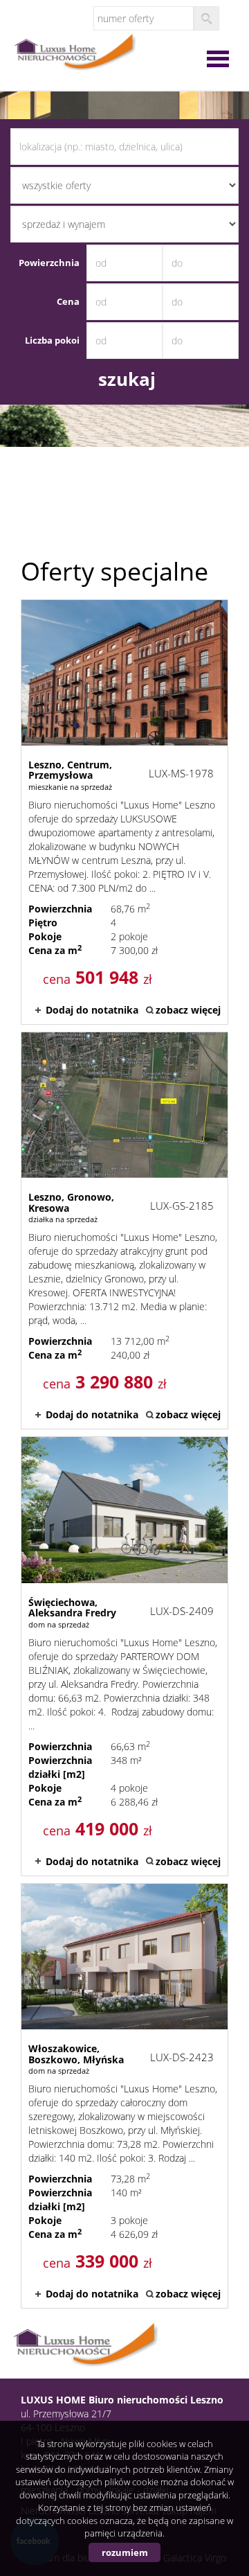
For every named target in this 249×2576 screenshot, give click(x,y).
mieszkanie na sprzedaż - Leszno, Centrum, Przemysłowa (124, 812)
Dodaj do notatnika (92, 1010)
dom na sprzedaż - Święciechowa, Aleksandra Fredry (124, 1656)
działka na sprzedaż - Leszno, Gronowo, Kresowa (124, 1230)
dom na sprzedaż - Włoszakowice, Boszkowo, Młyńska (124, 2096)
